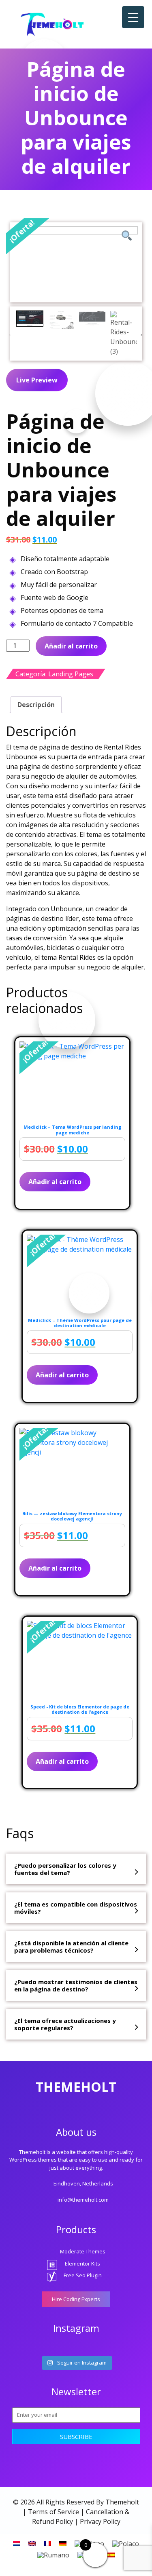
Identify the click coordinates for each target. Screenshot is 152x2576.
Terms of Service (54, 2512)
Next (140, 334)
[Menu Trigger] (133, 17)
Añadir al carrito (71, 646)
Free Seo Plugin (83, 2275)
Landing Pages (71, 674)
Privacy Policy (100, 2521)
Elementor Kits (82, 2264)
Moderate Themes (83, 2251)
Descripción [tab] (36, 705)
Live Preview (37, 380)
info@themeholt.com (83, 2200)
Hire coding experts (76, 2299)
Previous (11, 334)
